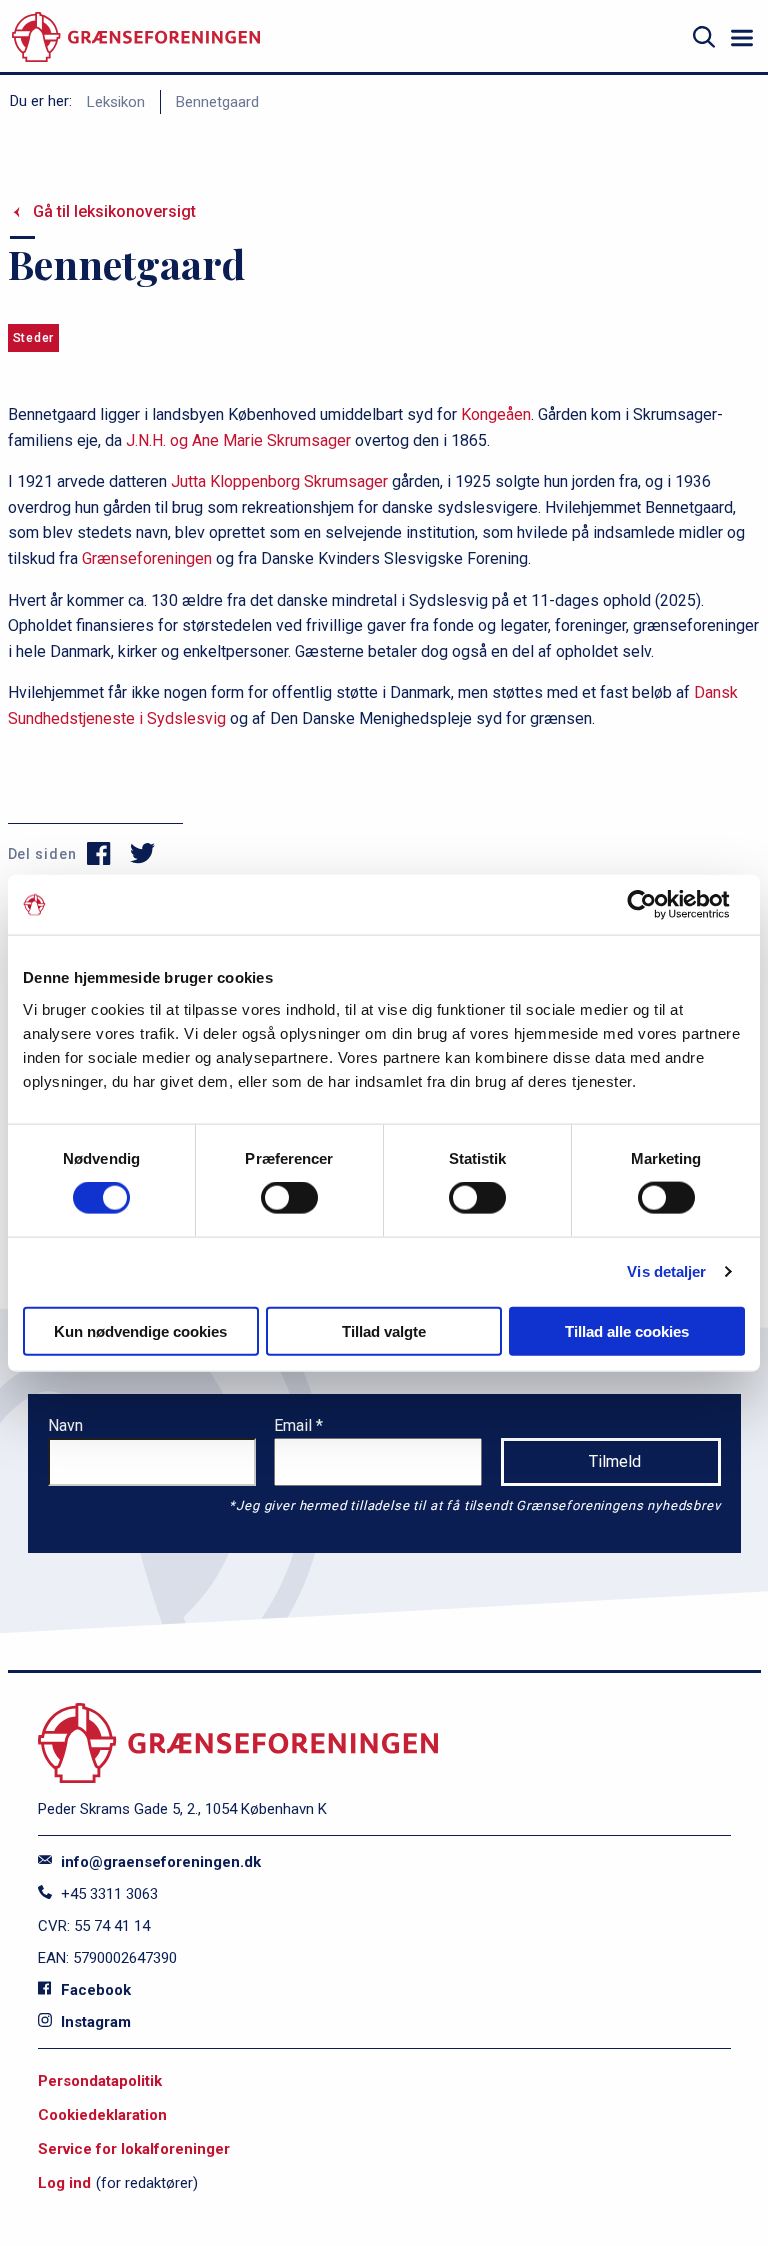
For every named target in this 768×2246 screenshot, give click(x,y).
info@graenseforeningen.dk (159, 1862)
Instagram (94, 2022)
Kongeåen (496, 414)
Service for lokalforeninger (134, 2149)
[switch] (289, 1198)
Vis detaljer (666, 1271)
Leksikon (116, 102)
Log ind (64, 2183)
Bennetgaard (217, 102)
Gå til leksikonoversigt (114, 211)
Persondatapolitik (100, 2081)
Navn (65, 1425)
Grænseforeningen (147, 558)
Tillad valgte (384, 1330)
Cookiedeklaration (102, 2115)
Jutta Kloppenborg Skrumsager (279, 481)
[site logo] (136, 37)
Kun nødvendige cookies (140, 1330)
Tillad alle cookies (627, 1330)
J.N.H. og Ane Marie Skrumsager (238, 440)
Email (295, 1425)
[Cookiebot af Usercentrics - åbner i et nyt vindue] (657, 905)
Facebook (94, 1990)
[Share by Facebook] (99, 854)
